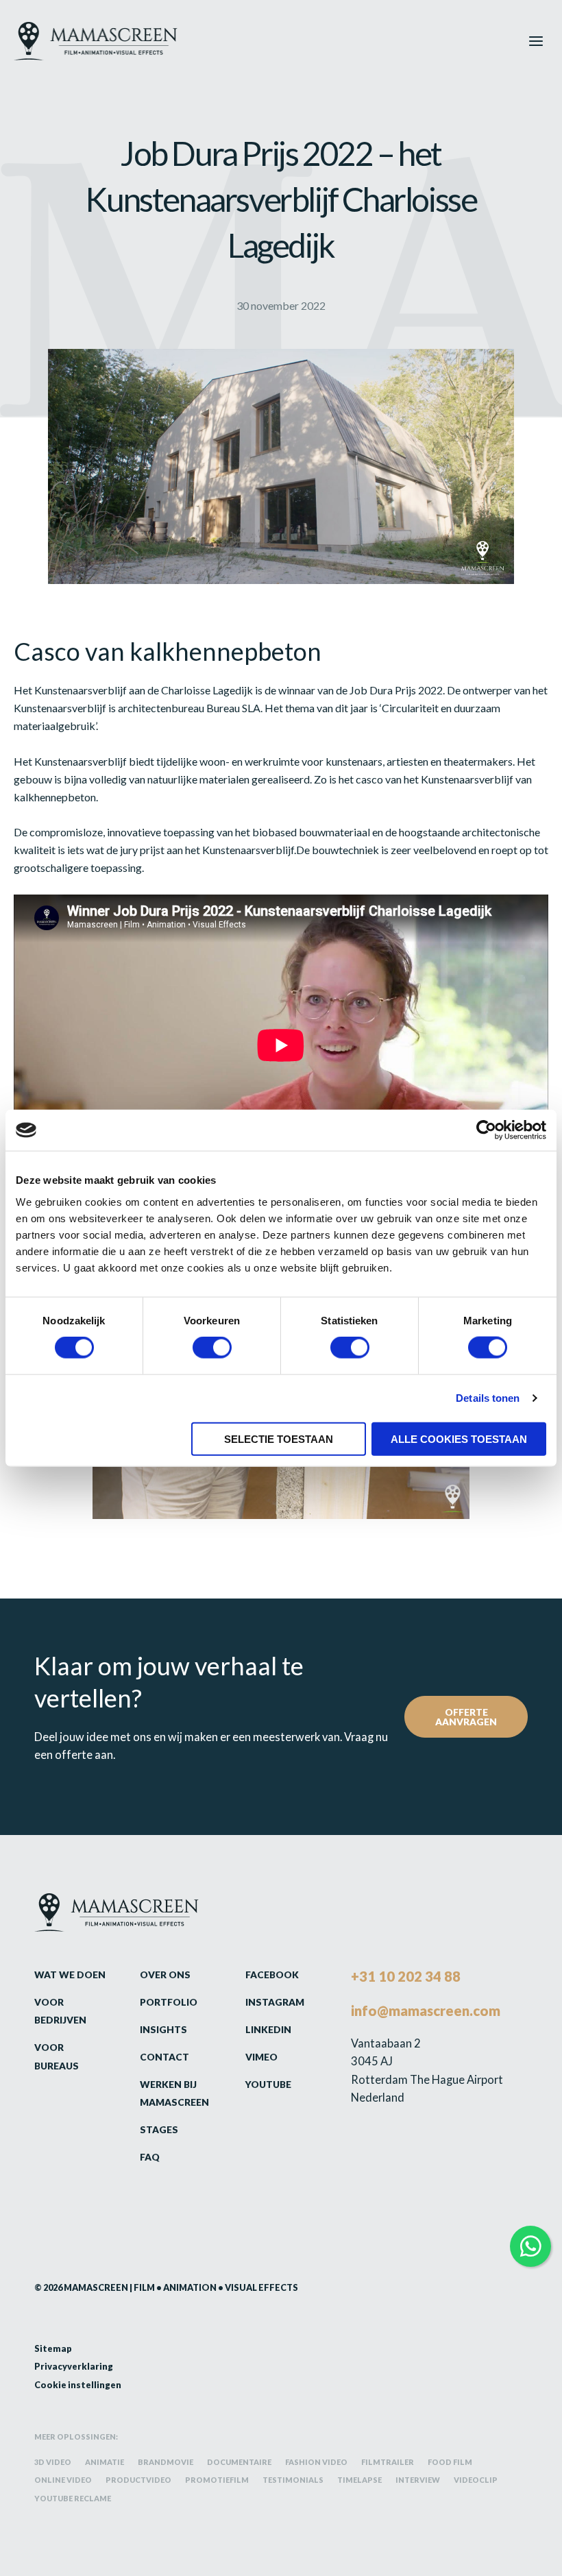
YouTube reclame (73, 2498)
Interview (418, 2480)
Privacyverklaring (74, 2366)
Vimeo (261, 2057)
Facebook (272, 1974)
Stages (159, 2129)
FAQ (150, 2157)
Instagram (275, 2002)
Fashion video (316, 2462)
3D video (53, 2462)
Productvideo (138, 2480)
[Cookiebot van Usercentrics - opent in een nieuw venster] (486, 1130)
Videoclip (476, 2480)
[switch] (212, 1348)
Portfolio (169, 2002)
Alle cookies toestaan (459, 1438)
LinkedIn (268, 2029)
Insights (163, 2029)
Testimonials (293, 2480)
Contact (164, 2057)
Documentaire (239, 2462)
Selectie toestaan (279, 1438)
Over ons (165, 1974)
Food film (450, 2462)
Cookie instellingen (78, 2385)
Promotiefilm (217, 2480)
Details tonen (488, 1398)
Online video (63, 2480)
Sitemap (53, 2348)
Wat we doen (70, 1974)
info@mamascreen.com (426, 2010)
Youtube (268, 2084)
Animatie (105, 2462)
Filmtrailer (388, 2462)
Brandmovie (166, 2462)
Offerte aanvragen (466, 1717)
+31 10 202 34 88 (406, 1976)
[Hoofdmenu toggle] (536, 41)
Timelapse (359, 2480)
